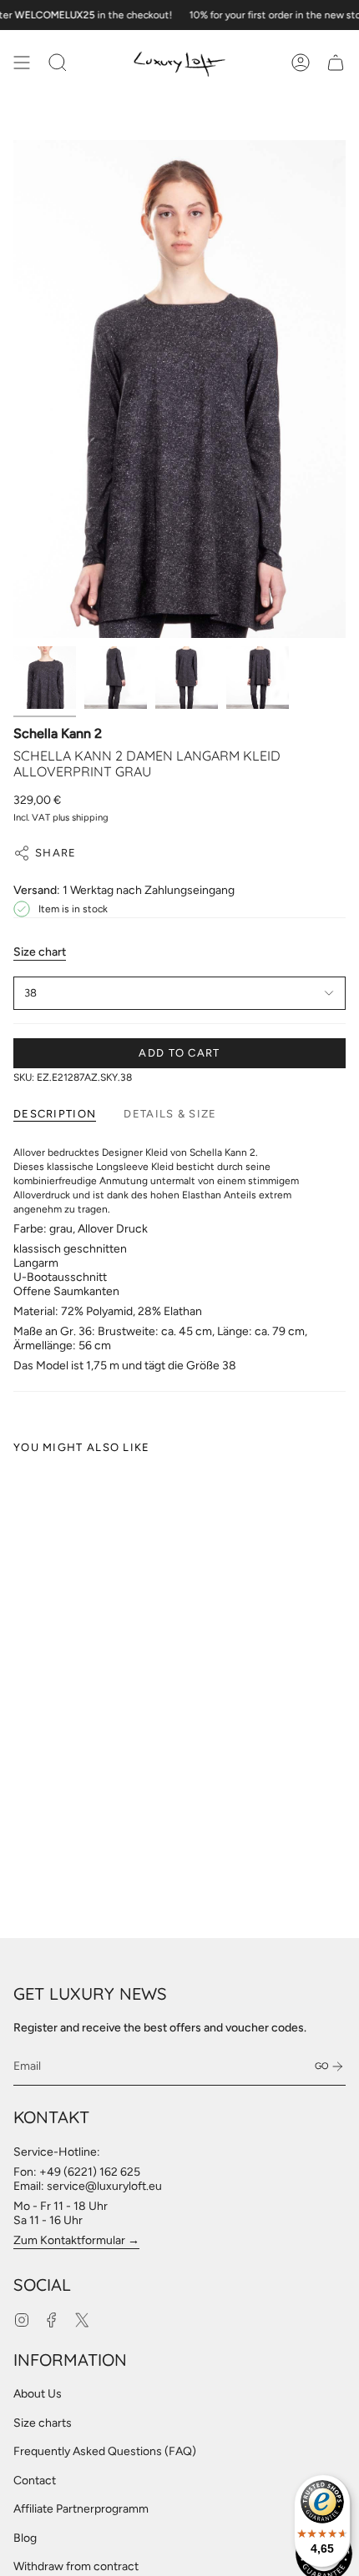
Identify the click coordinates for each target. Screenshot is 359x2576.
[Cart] (336, 63)
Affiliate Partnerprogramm (81, 2509)
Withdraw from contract (76, 2566)
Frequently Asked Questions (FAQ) (105, 2451)
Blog (25, 2538)
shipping (90, 817)
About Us (38, 2394)
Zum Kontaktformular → (76, 2240)
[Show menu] (22, 63)
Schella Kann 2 (58, 733)
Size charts (43, 2423)
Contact (35, 2481)
